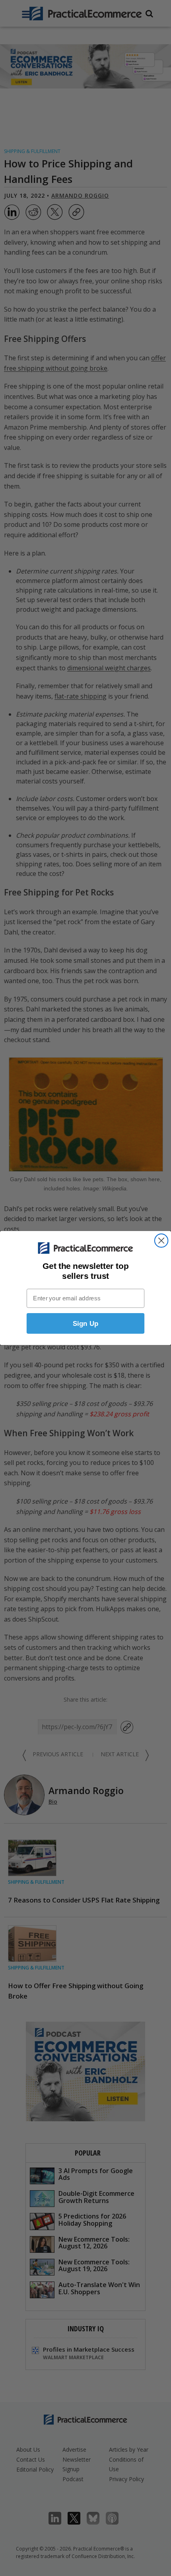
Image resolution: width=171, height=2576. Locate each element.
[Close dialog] (161, 1240)
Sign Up (86, 1323)
